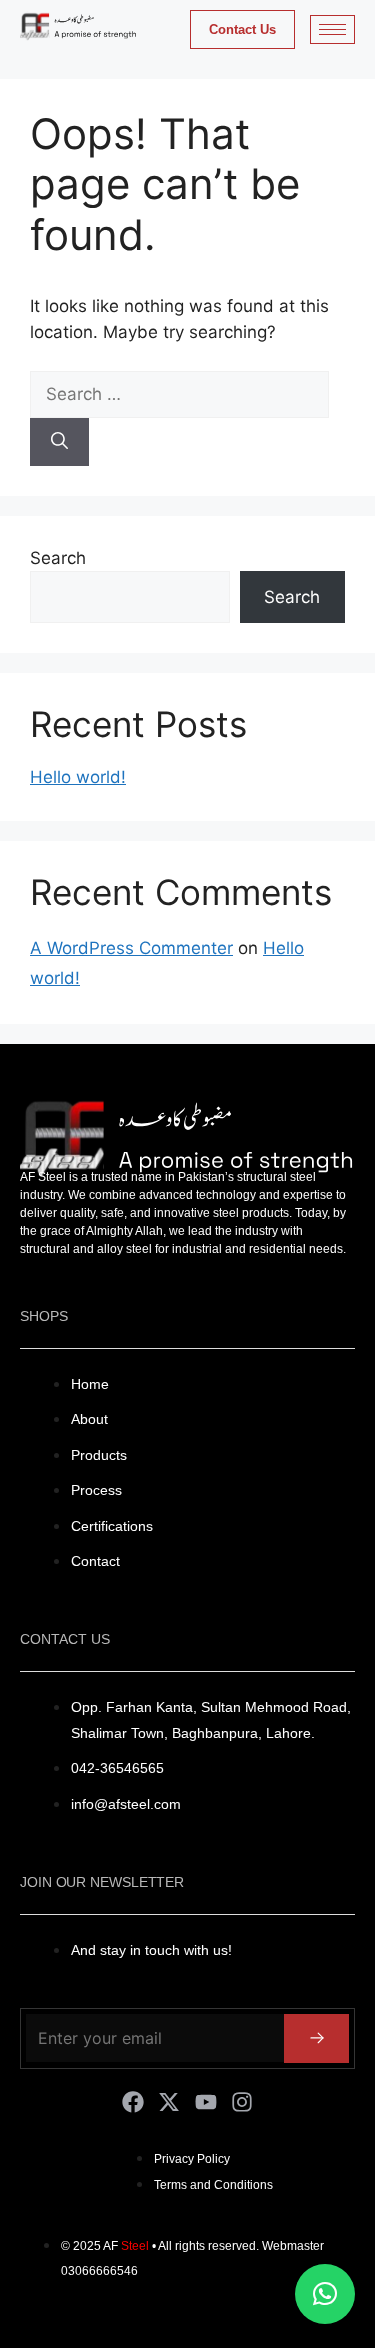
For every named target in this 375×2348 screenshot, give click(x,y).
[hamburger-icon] (332, 29)
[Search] (59, 442)
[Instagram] (242, 2102)
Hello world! (78, 777)
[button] (325, 2294)
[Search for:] (179, 394)
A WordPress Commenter (131, 948)
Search (58, 558)
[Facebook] (133, 2102)
